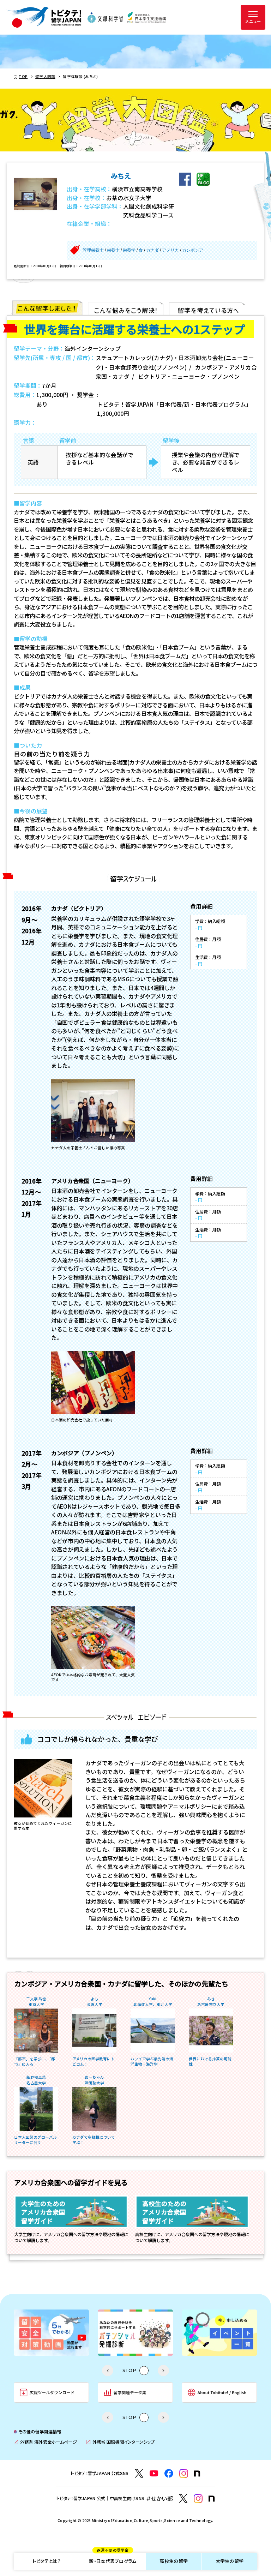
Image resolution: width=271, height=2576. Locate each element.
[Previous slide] (108, 2371)
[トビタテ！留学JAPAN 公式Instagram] (184, 2473)
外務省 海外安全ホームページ (45, 2442)
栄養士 (113, 250)
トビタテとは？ (47, 2561)
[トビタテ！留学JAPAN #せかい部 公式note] (212, 2499)
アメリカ (170, 250)
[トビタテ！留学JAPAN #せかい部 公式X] (183, 2499)
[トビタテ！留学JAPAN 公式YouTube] (154, 2473)
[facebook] (185, 179)
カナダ (152, 250)
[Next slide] (163, 2371)
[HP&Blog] (203, 179)
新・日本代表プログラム (113, 2559)
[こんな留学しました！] (47, 308)
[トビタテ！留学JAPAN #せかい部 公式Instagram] (198, 2499)
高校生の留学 (174, 2561)
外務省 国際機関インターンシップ (120, 2442)
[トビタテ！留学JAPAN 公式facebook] (169, 2473)
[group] (51, 2333)
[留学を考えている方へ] (207, 308)
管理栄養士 (93, 250)
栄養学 (129, 250)
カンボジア (193, 250)
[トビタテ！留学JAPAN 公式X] (139, 2473)
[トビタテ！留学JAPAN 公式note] (197, 2474)
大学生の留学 (230, 2561)
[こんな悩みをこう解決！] (126, 308)
